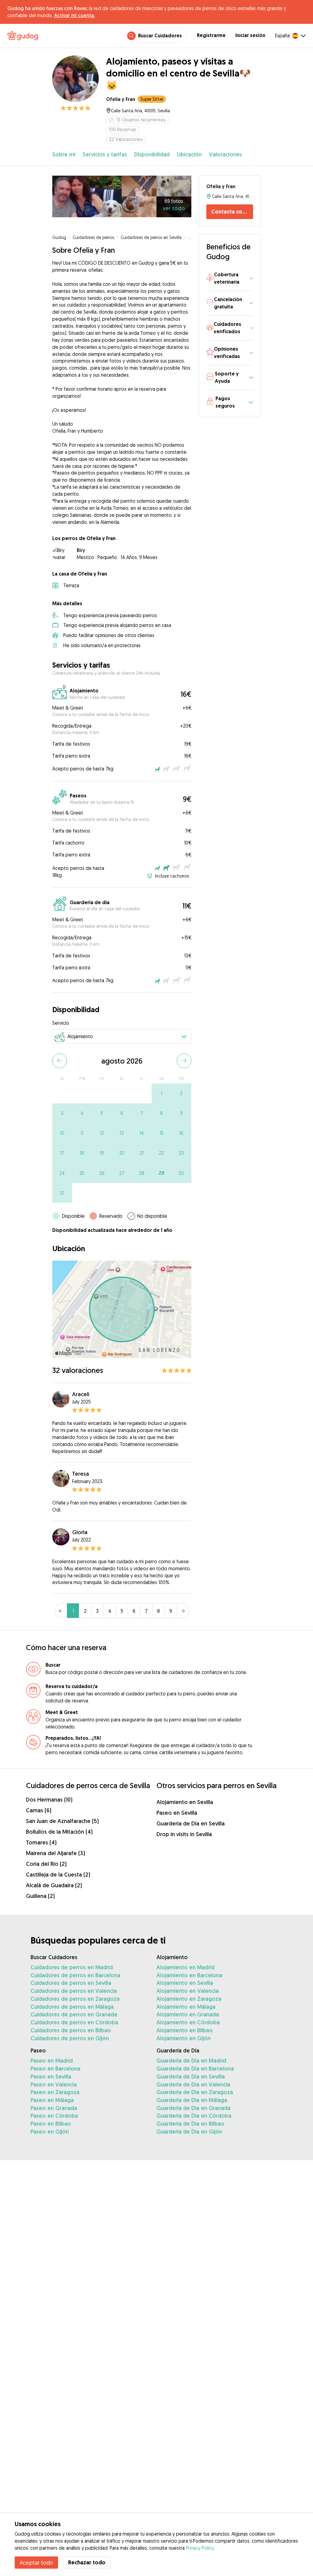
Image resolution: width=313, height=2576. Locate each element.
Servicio (61, 1023)
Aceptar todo (36, 2563)
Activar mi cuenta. (74, 15)
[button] (230, 279)
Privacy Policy (200, 2548)
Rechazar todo (87, 2562)
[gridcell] (162, 1093)
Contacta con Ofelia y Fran (232, 212)
